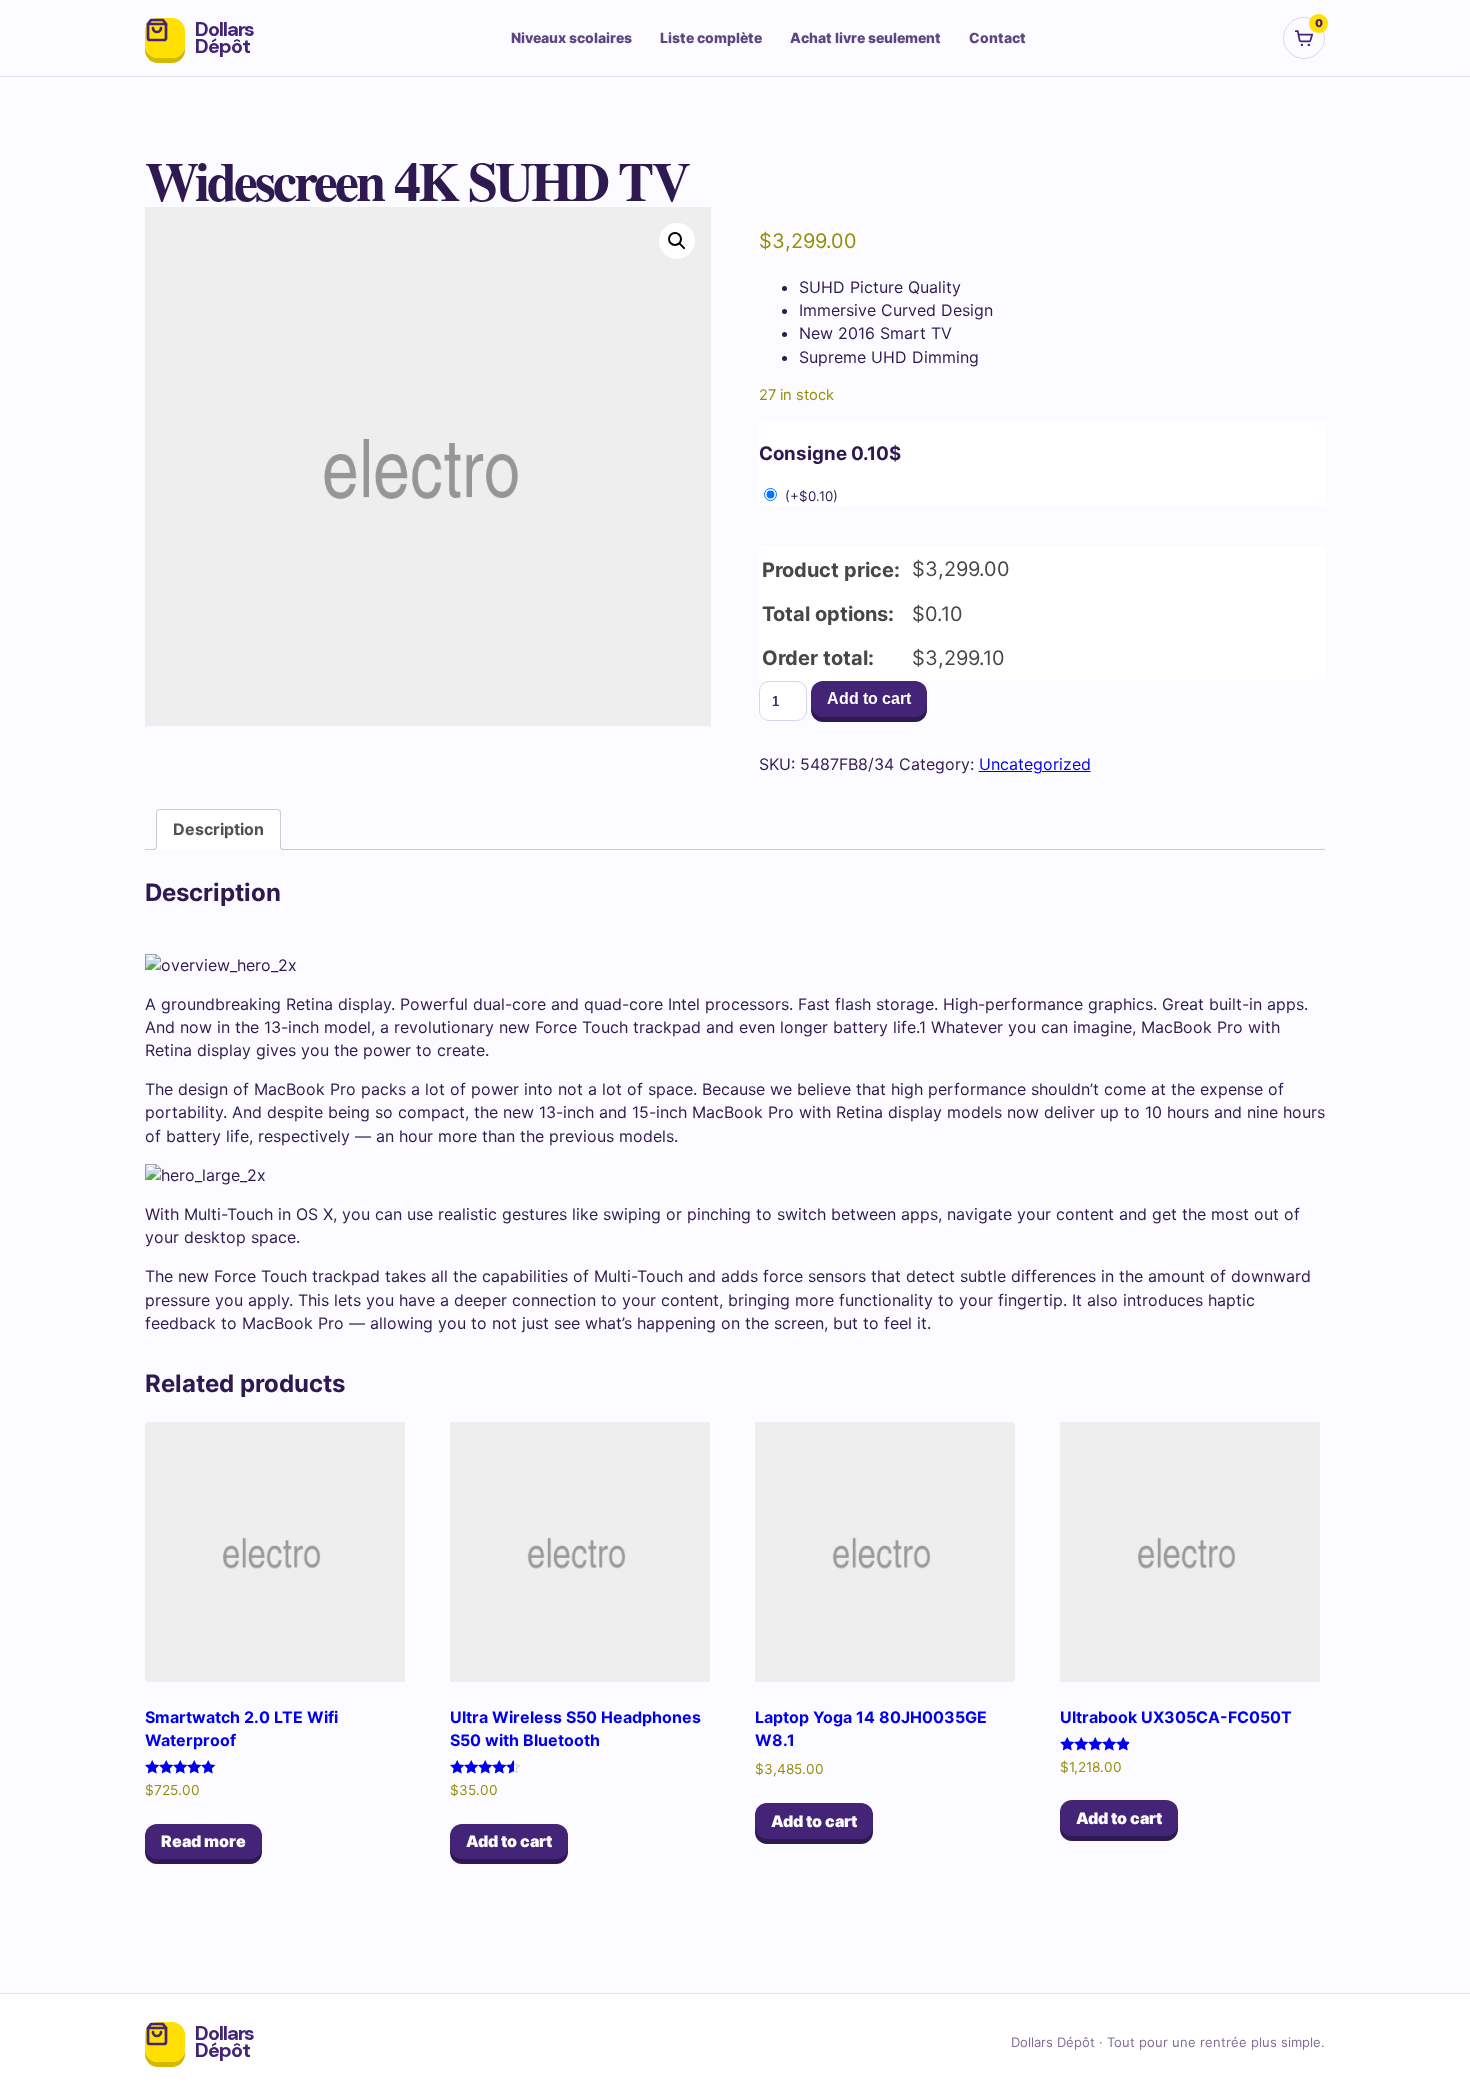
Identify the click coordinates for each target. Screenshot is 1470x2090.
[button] (677, 241)
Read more (203, 1841)
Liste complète (711, 37)
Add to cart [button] (509, 1841)
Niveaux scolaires (571, 37)
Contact (997, 37)
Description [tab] (218, 829)
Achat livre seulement (865, 37)
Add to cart (869, 698)
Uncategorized (1035, 764)
